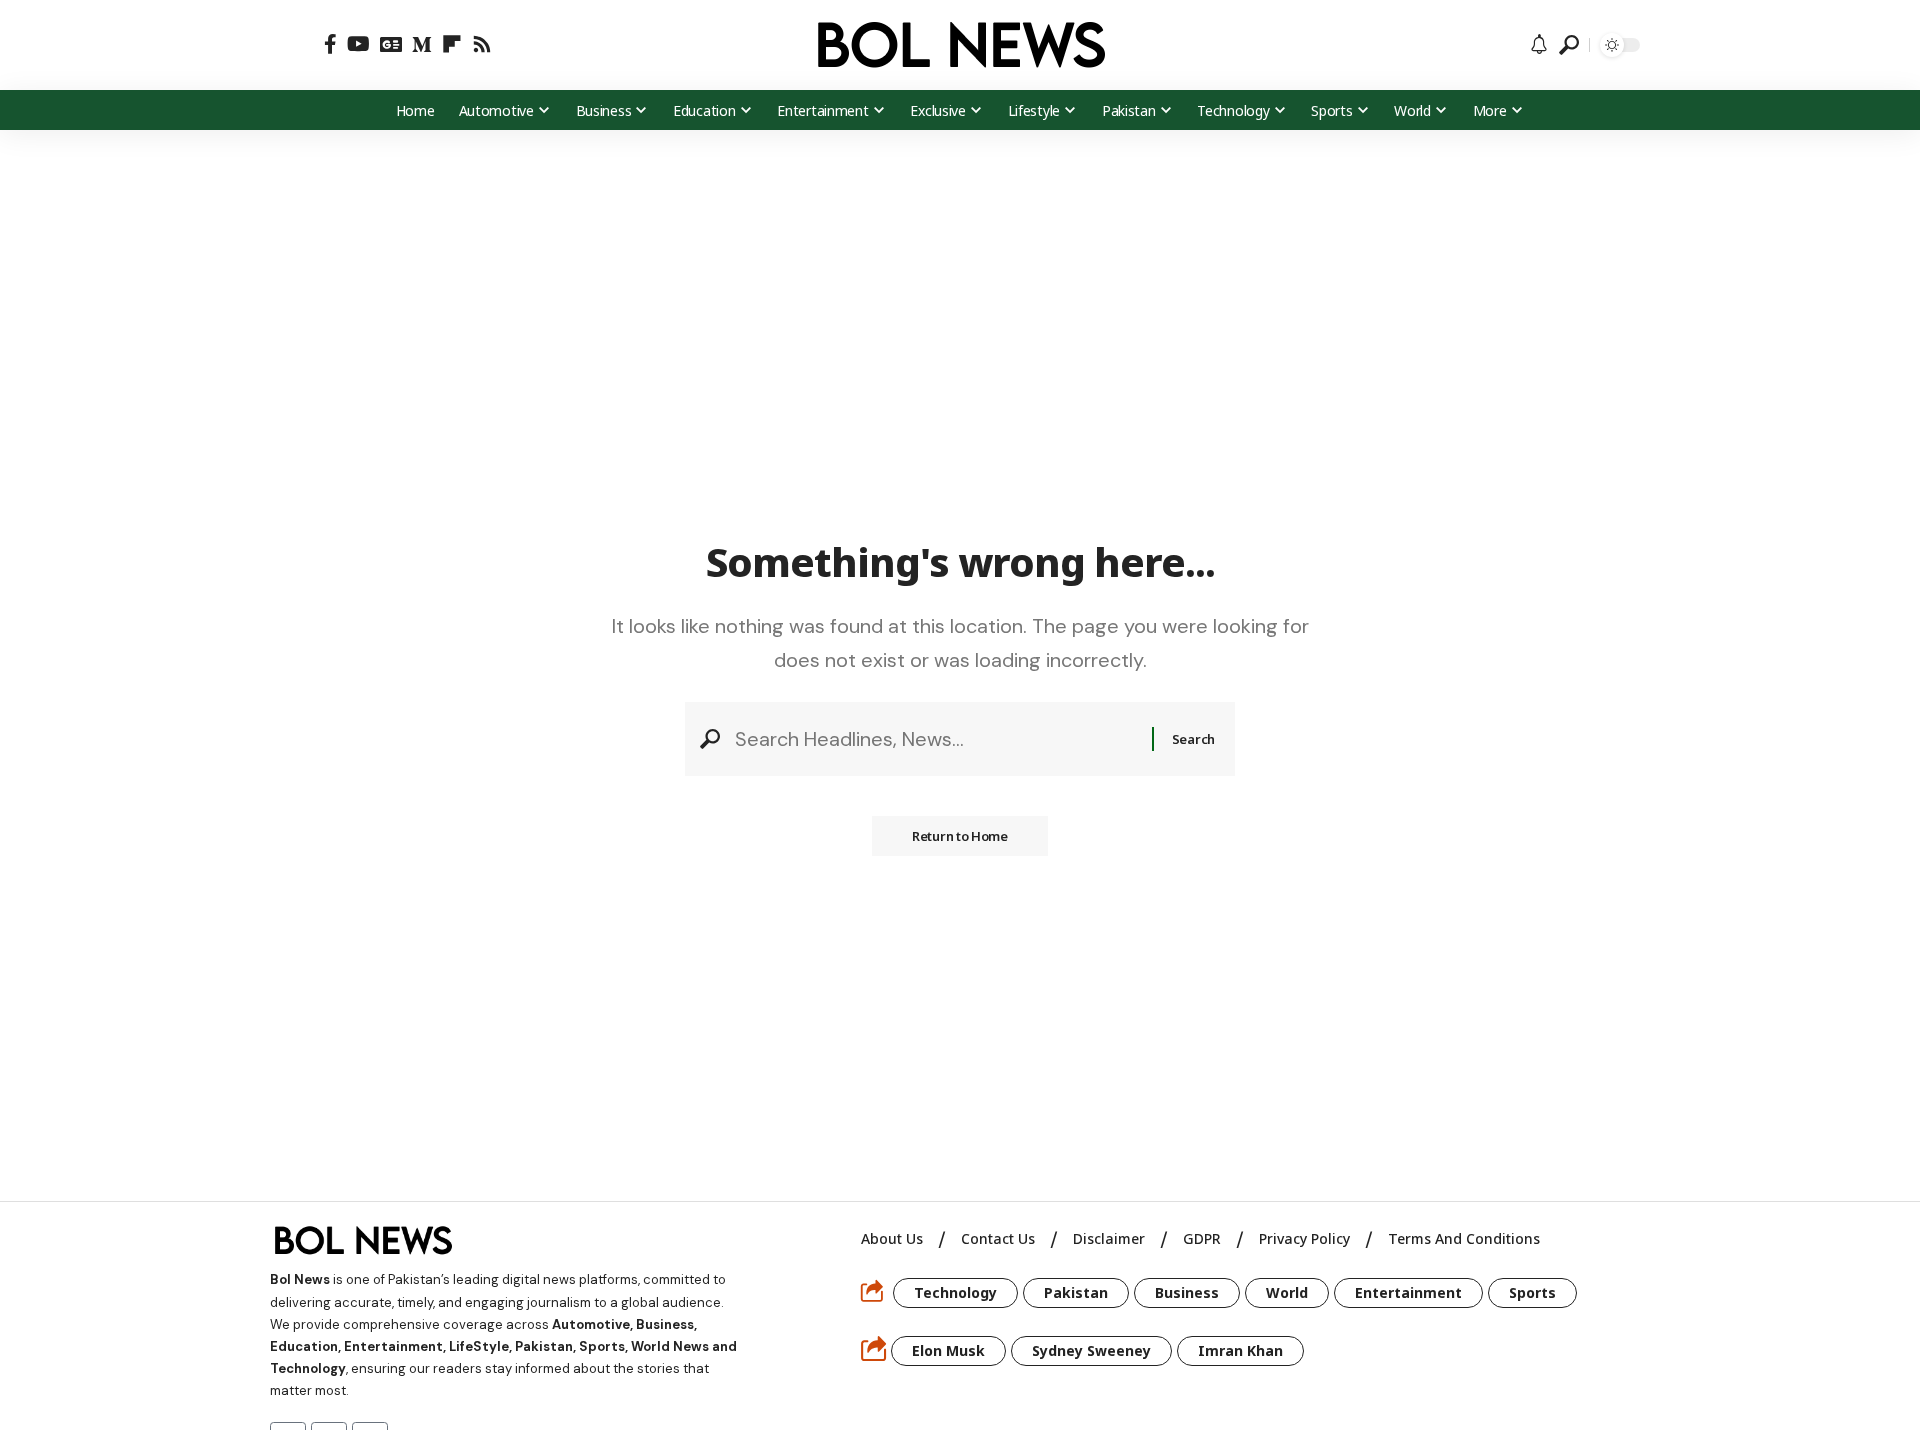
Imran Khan (1240, 1350)
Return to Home (960, 836)
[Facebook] (330, 44)
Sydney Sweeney (1091, 1350)
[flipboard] (452, 44)
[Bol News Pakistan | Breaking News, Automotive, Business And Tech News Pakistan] (960, 45)
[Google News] (391, 44)
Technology (955, 1292)
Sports (1532, 1292)
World (1287, 1292)
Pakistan (1076, 1292)
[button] (297, 45)
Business (1187, 1292)
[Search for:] (936, 739)
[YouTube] (358, 44)
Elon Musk (948, 1350)
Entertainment (1408, 1292)
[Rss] (482, 44)
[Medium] (422, 44)
